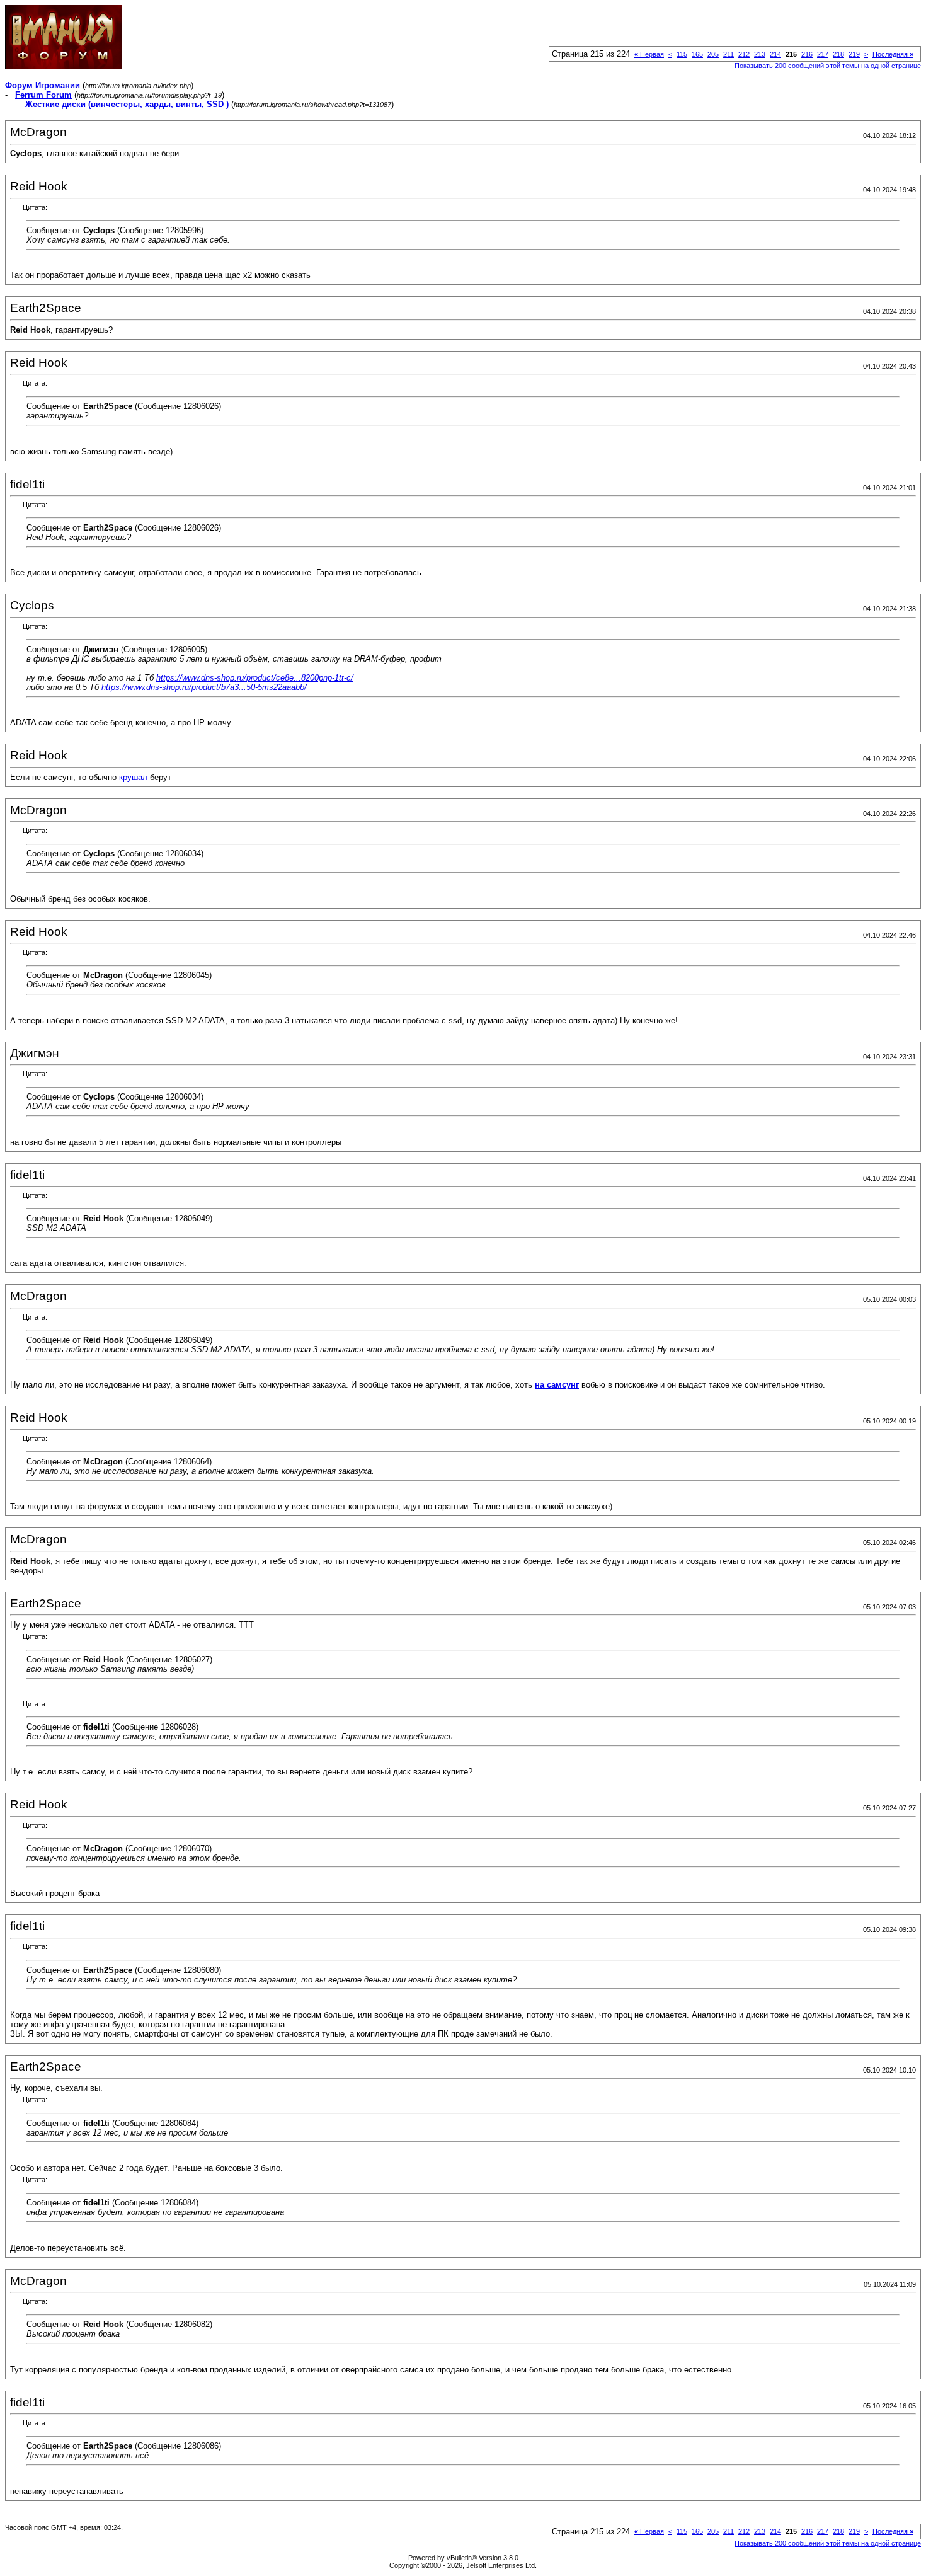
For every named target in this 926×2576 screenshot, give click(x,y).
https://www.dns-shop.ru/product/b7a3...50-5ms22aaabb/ (204, 687)
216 (807, 54)
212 (744, 54)
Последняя (893, 54)
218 (838, 54)
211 (729, 54)
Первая (649, 54)
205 (713, 54)
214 (775, 54)
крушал (133, 777)
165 (697, 54)
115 (682, 54)
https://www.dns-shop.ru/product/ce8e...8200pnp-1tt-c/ (255, 678)
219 (854, 54)
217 (823, 54)
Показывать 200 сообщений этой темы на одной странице (828, 66)
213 (760, 54)
